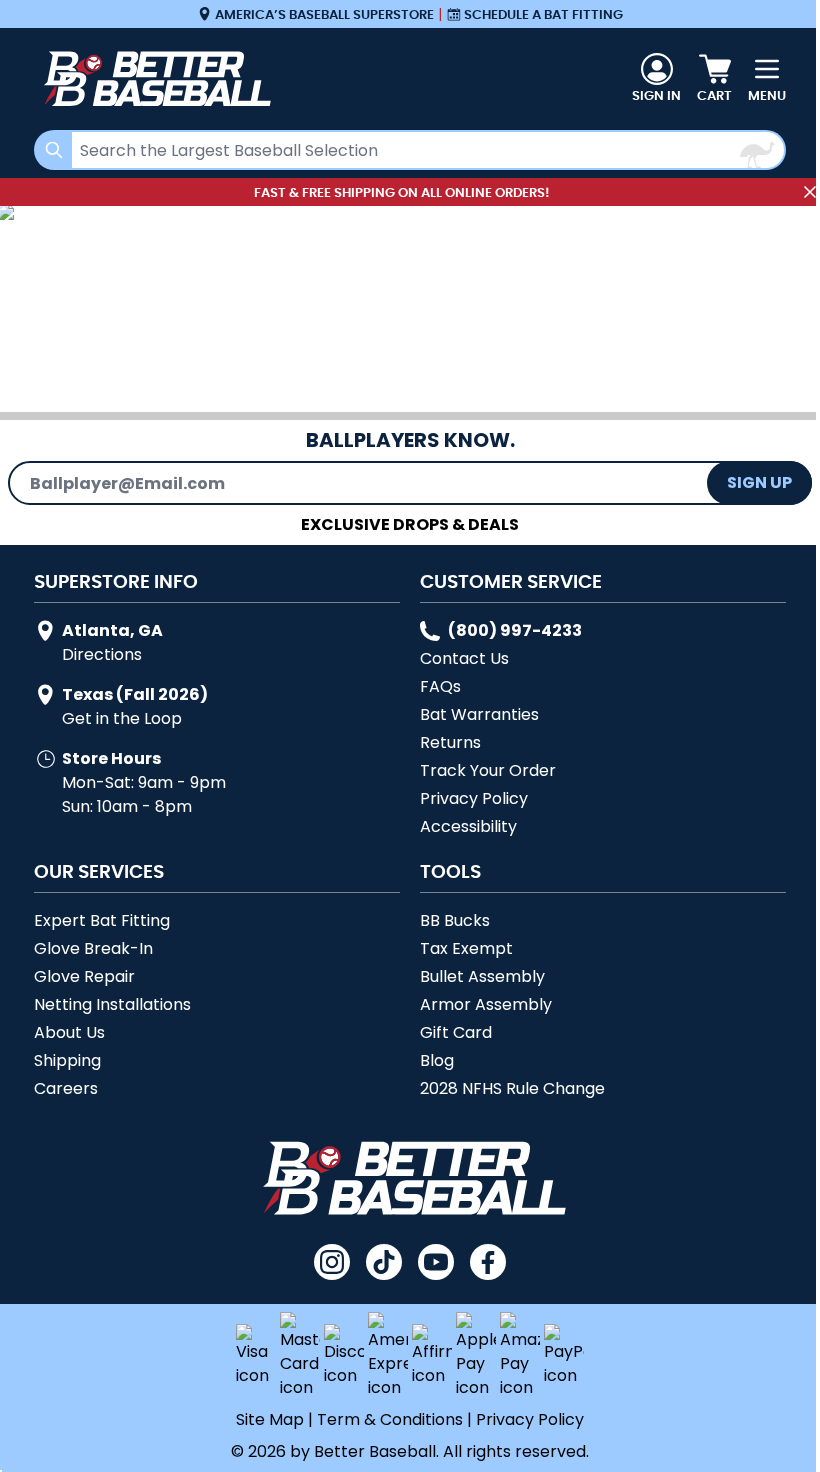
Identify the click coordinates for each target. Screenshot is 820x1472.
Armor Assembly (486, 1004)
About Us (69, 1032)
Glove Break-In (93, 948)
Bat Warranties (479, 714)
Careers (66, 1088)
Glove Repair (84, 976)
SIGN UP (759, 482)
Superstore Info (116, 581)
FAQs (440, 686)
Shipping (67, 1060)
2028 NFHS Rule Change (512, 1088)
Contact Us (464, 658)
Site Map (270, 1419)
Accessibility (468, 826)
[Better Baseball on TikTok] (384, 1262)
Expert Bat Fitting (102, 920)
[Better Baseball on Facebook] (488, 1262)
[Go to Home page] (154, 79)
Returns (450, 742)
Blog (437, 1060)
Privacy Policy (474, 798)
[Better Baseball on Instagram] (332, 1262)
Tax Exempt (466, 948)
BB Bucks (455, 920)
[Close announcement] (810, 192)
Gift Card (456, 1032)
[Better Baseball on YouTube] (436, 1262)
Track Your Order (488, 770)
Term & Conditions (390, 1419)
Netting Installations (112, 1004)
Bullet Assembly (482, 976)
